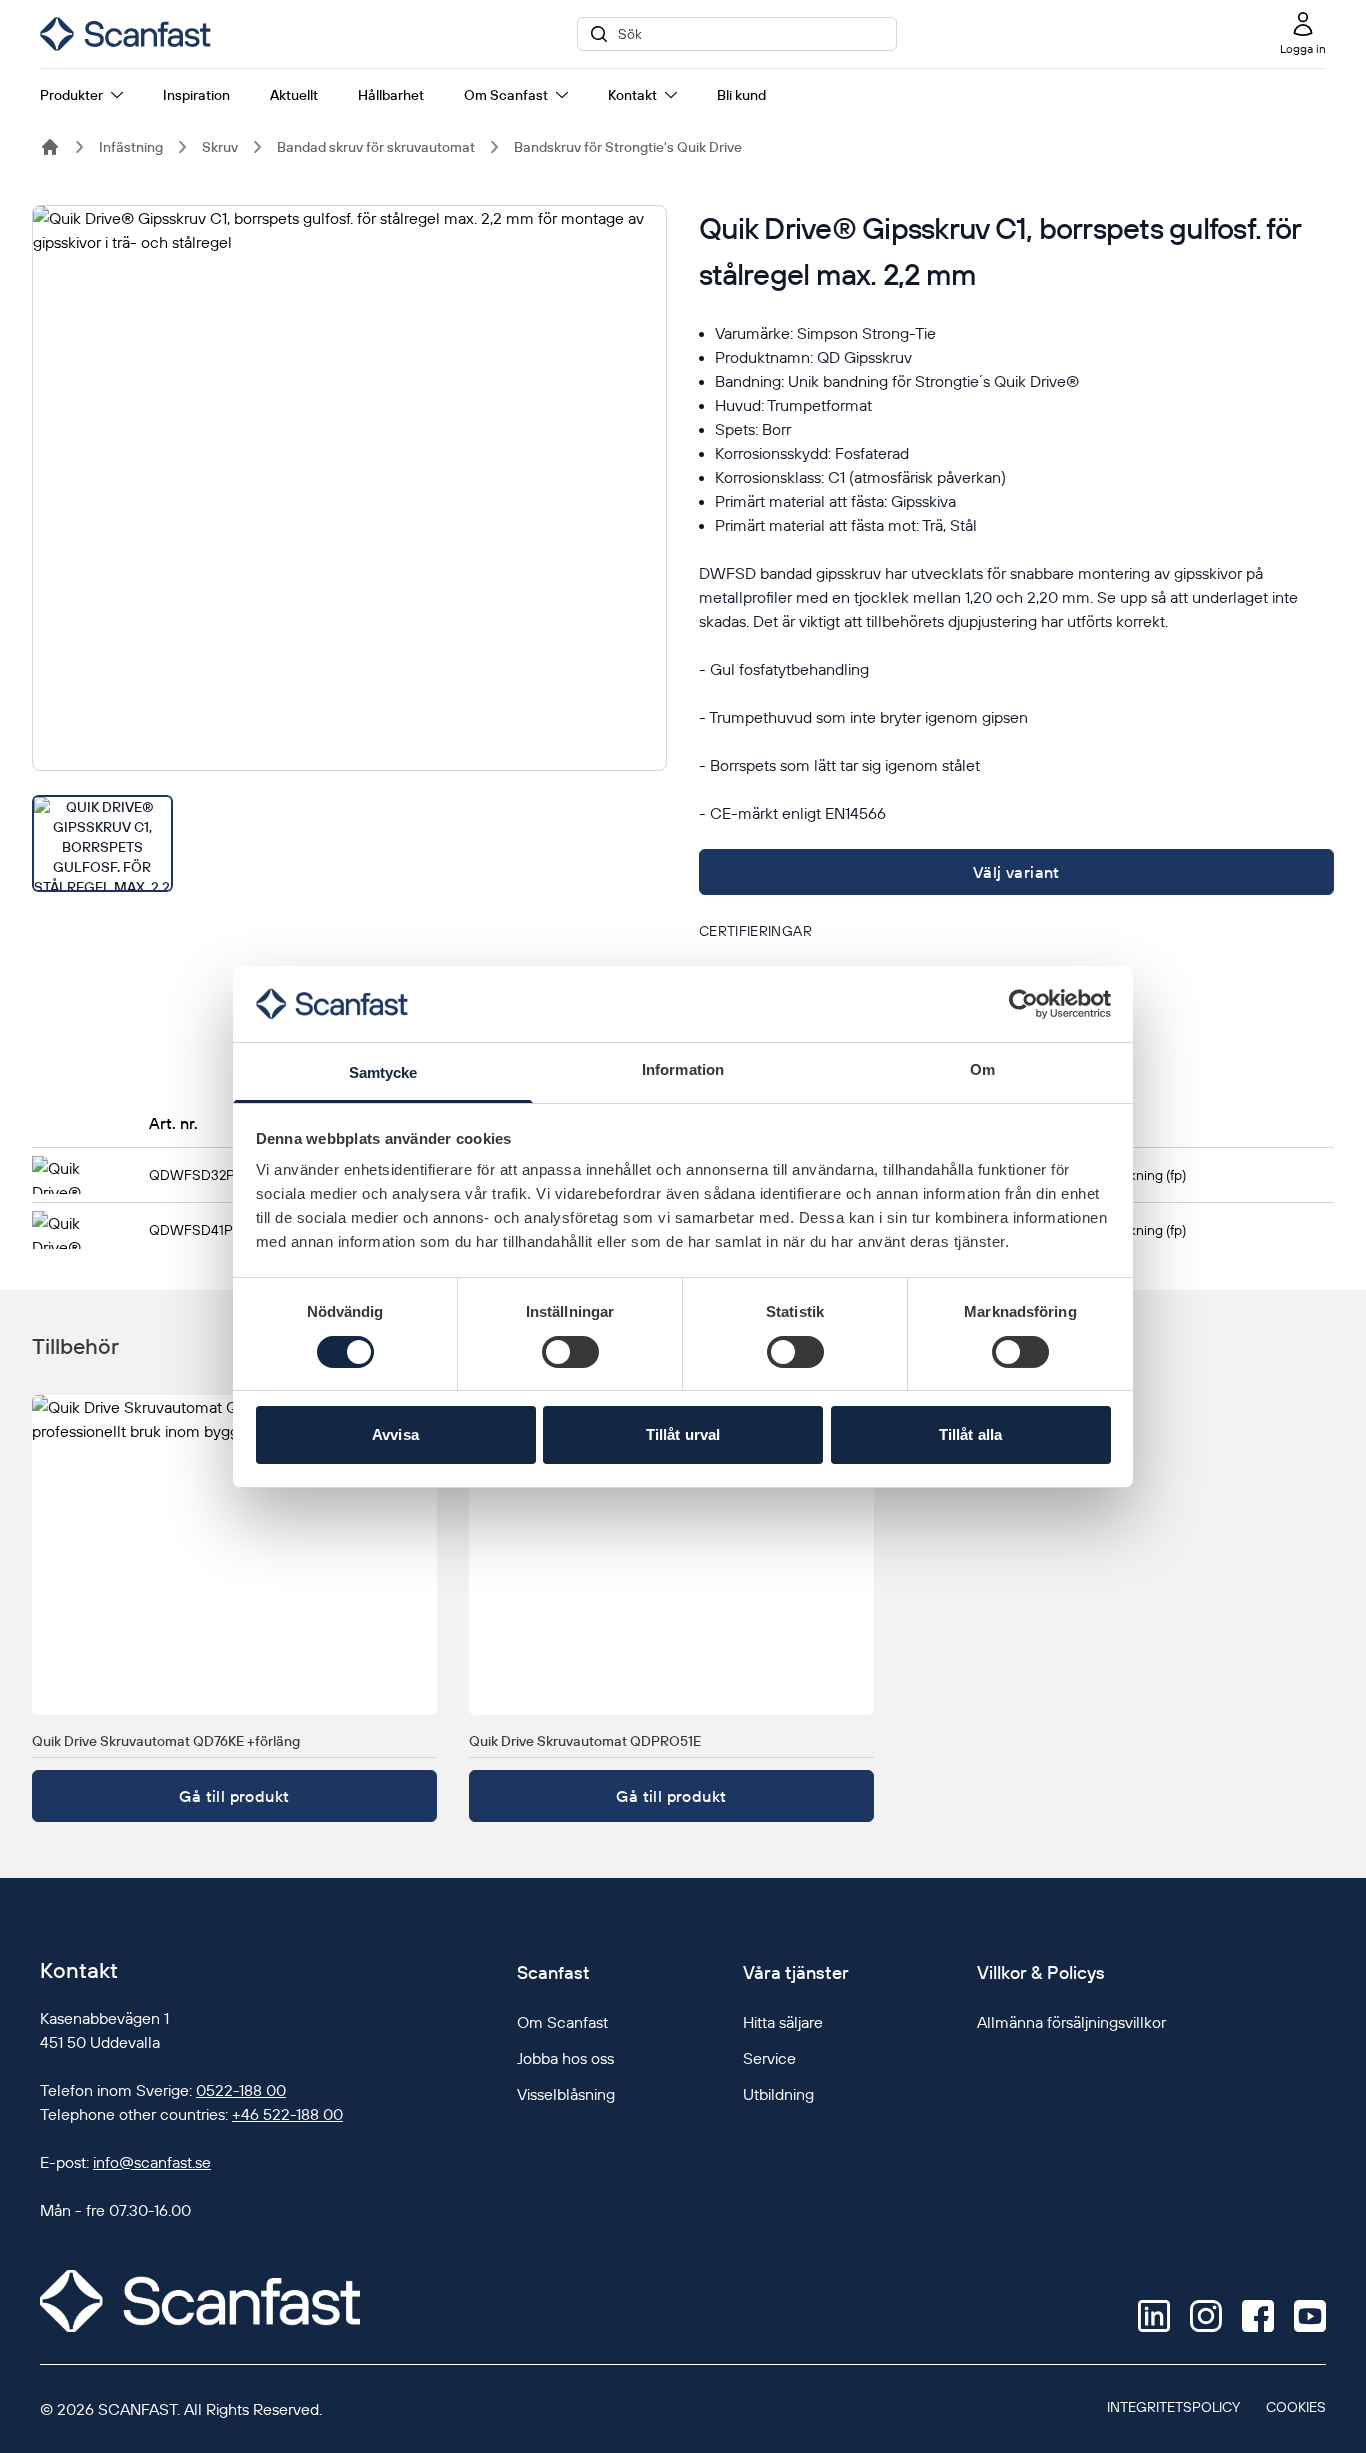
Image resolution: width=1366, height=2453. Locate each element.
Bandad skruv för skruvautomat (376, 147)
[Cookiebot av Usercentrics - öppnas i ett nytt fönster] (1023, 1004)
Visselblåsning (566, 2094)
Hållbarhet (391, 95)
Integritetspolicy (1173, 2407)
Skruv (220, 147)
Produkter (71, 95)
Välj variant (1016, 872)
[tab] (102, 843)
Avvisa (395, 1434)
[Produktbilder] (349, 548)
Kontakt (632, 95)
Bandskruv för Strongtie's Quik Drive (628, 147)
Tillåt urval (683, 1434)
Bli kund (741, 95)
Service (769, 2058)
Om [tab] (982, 1069)
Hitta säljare (783, 2022)
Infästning (131, 147)
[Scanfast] (50, 147)
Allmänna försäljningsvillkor (1071, 2022)
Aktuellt (294, 95)
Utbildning (778, 2094)
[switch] (570, 1352)
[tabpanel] (349, 488)
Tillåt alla (970, 1434)
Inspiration (196, 95)
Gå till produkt (234, 1796)
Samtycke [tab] (383, 1072)
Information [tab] (683, 1069)
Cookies (1296, 2407)
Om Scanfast (506, 95)
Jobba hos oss (565, 2058)
